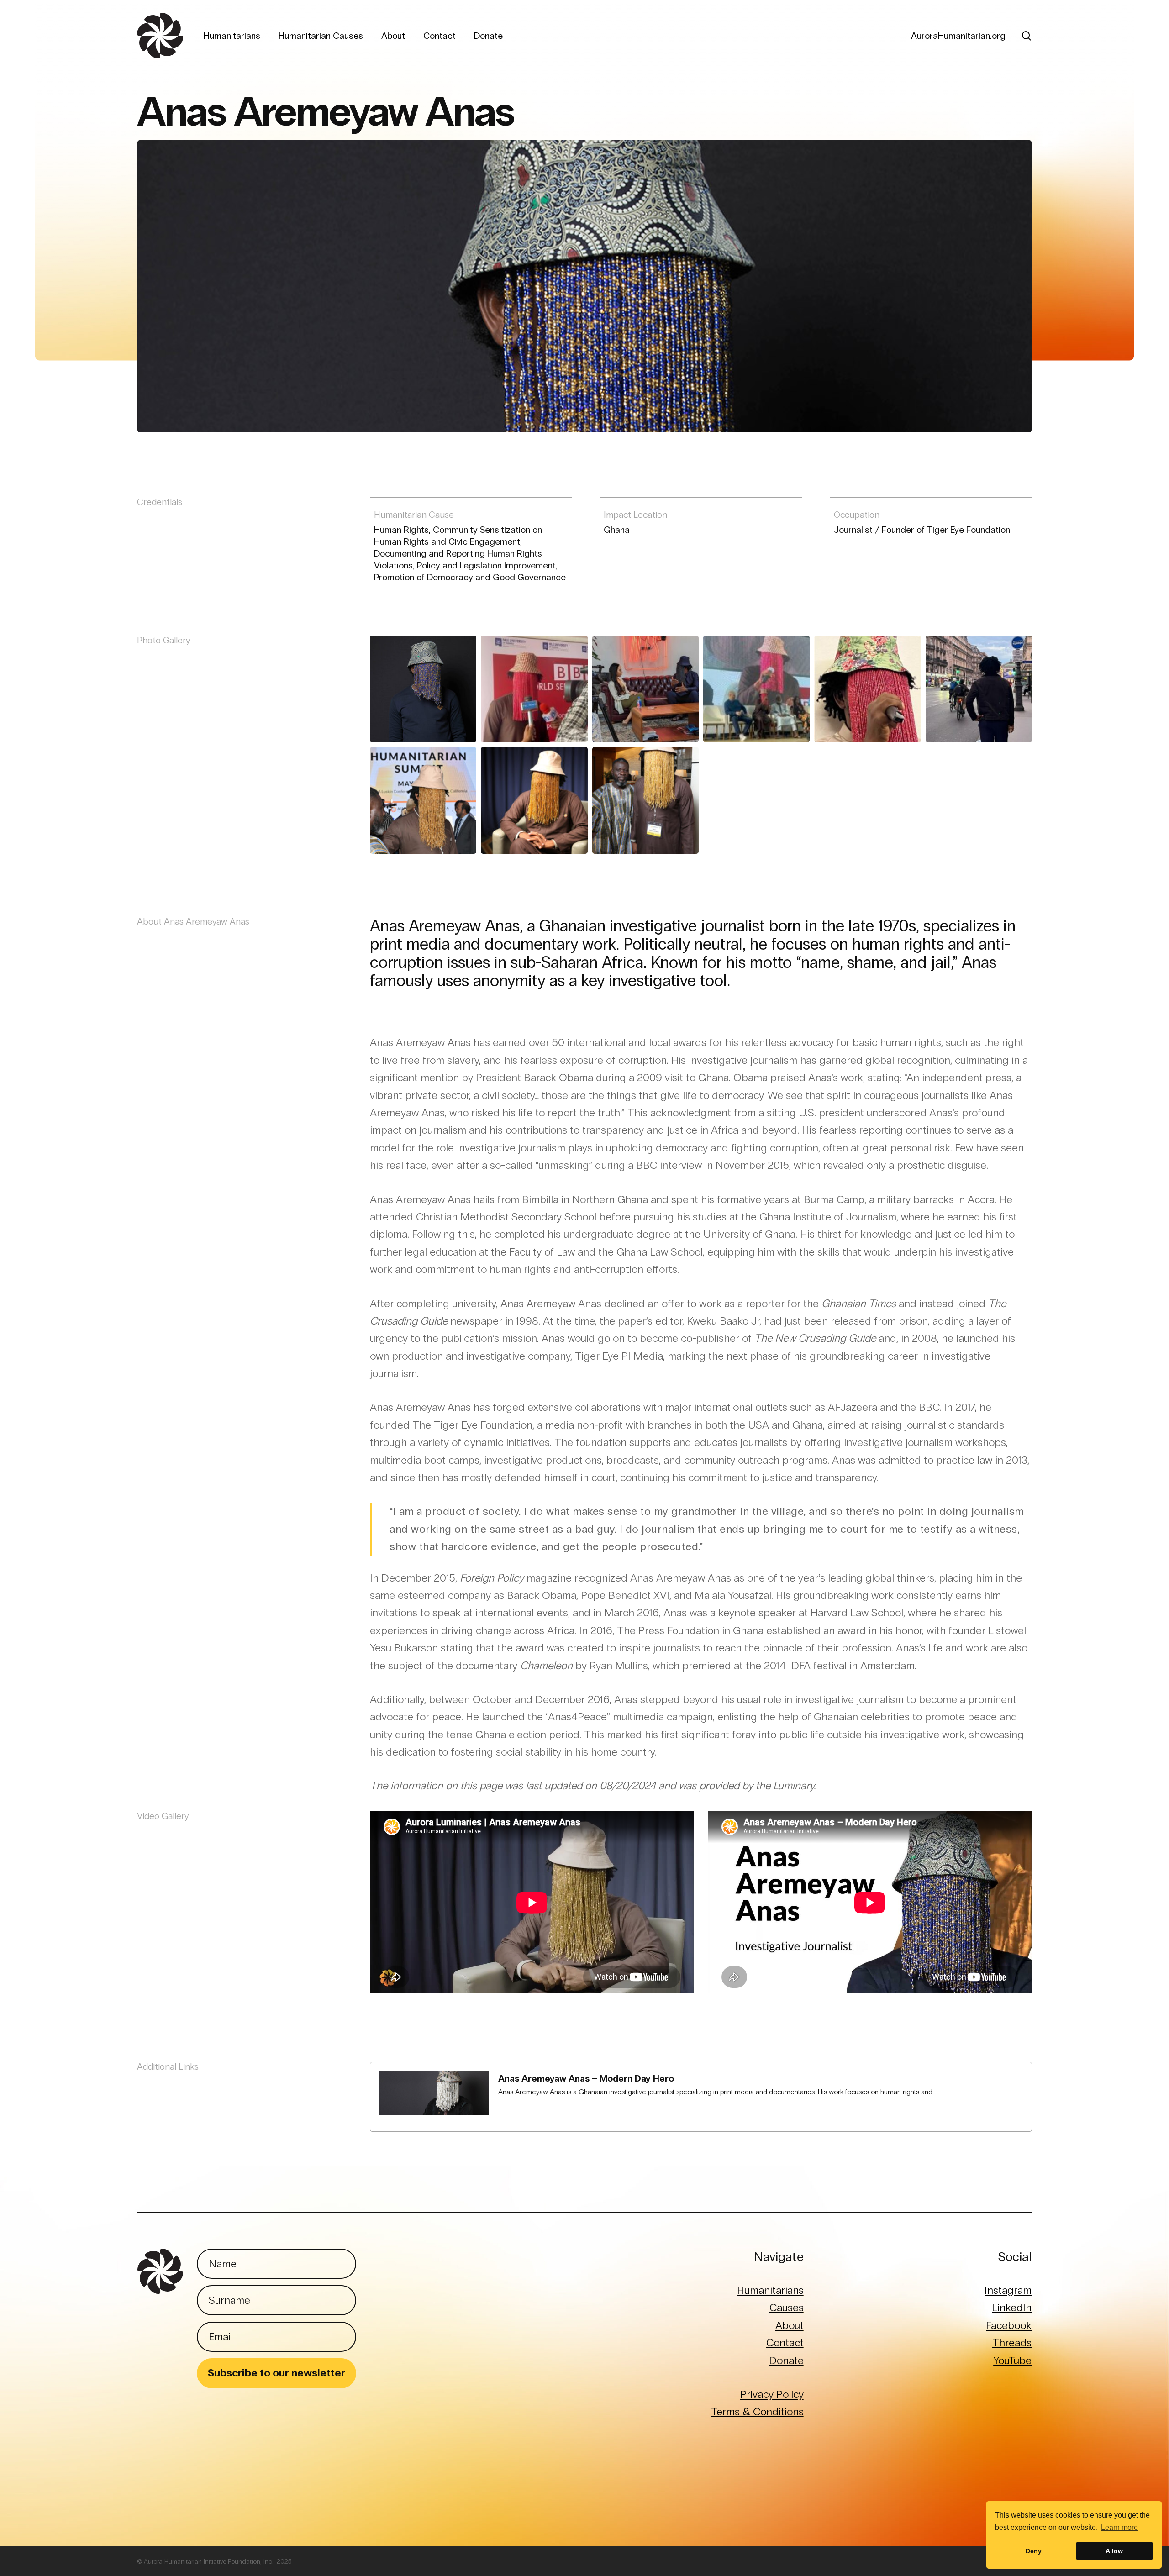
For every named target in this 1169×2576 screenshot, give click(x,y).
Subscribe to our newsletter (276, 2373)
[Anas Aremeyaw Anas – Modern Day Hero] (701, 2097)
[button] (423, 689)
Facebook (1009, 2325)
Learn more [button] (1119, 2527)
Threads (1012, 2342)
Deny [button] (1034, 2551)
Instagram (1008, 2290)
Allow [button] (1114, 2551)
